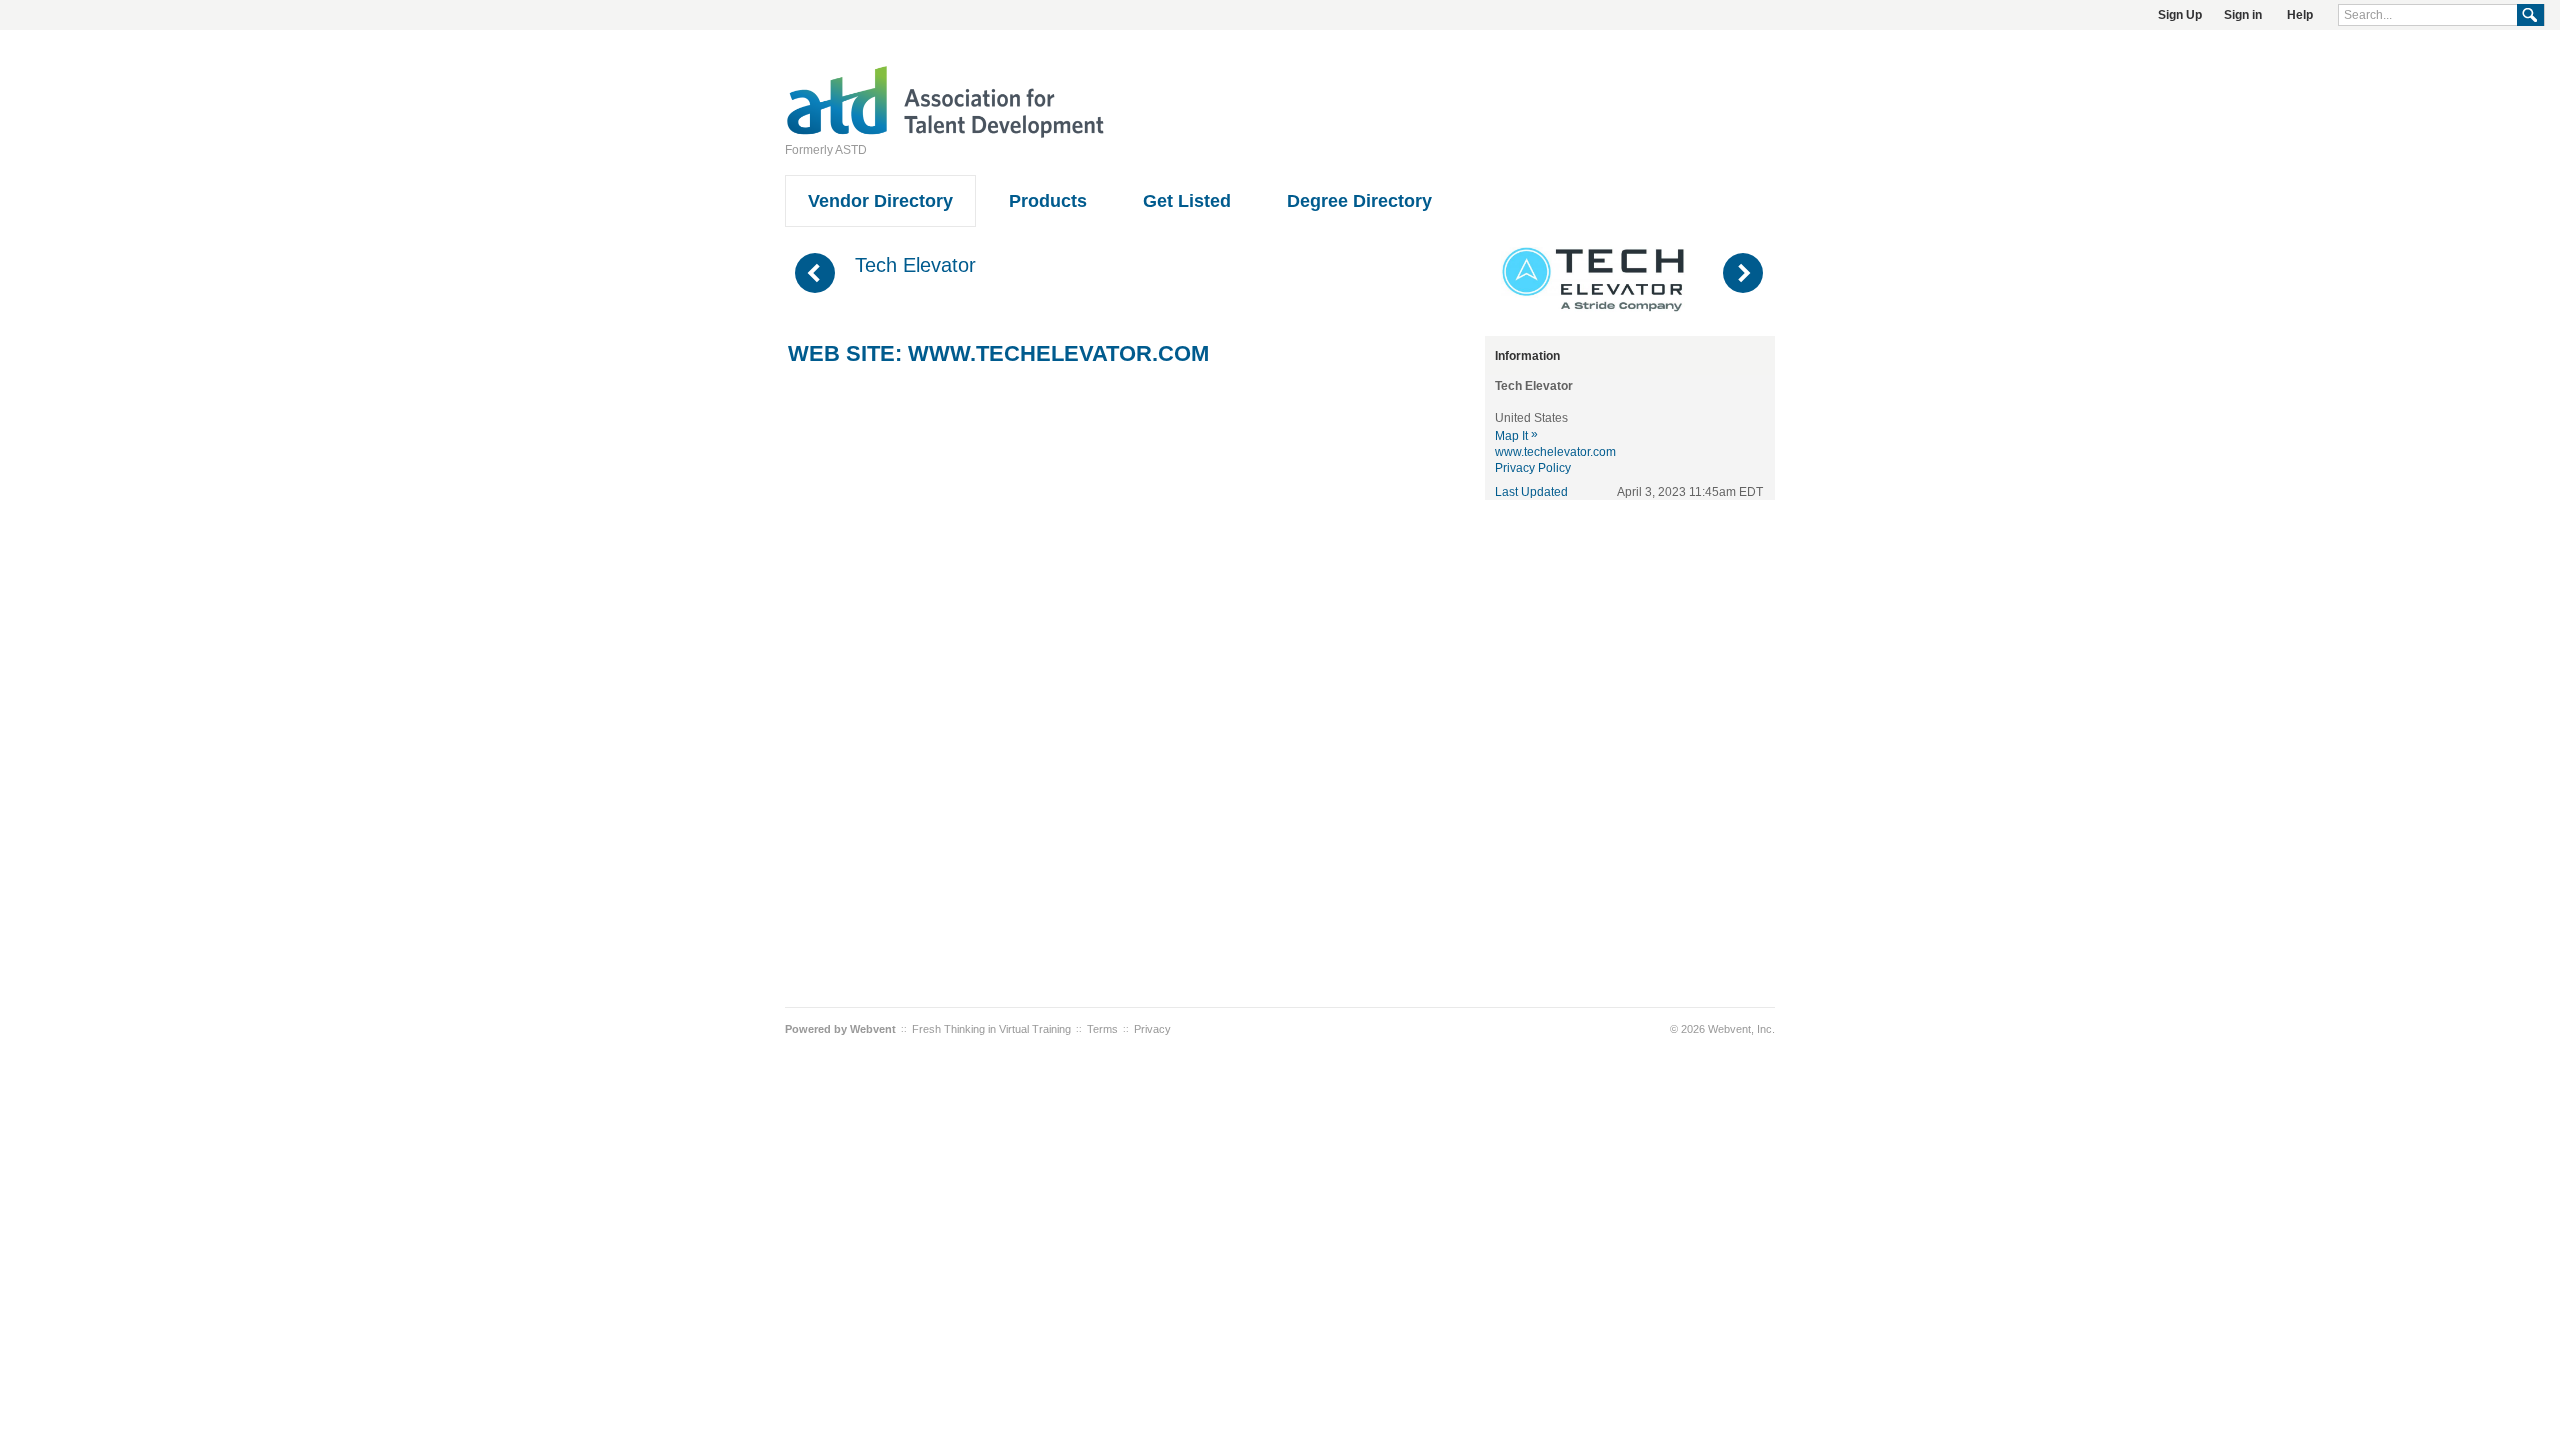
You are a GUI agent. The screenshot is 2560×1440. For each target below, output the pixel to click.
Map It (1516, 436)
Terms (1102, 1029)
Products (1048, 201)
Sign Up (2180, 15)
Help (2300, 15)
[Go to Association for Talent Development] (945, 135)
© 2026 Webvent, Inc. (1722, 1029)
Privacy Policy (1533, 468)
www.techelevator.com (1058, 353)
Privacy (1152, 1029)
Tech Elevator (915, 265)
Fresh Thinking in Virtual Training (991, 1029)
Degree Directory (1359, 201)
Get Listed (1187, 201)
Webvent (873, 1029)
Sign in (2243, 15)
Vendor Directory (880, 201)
